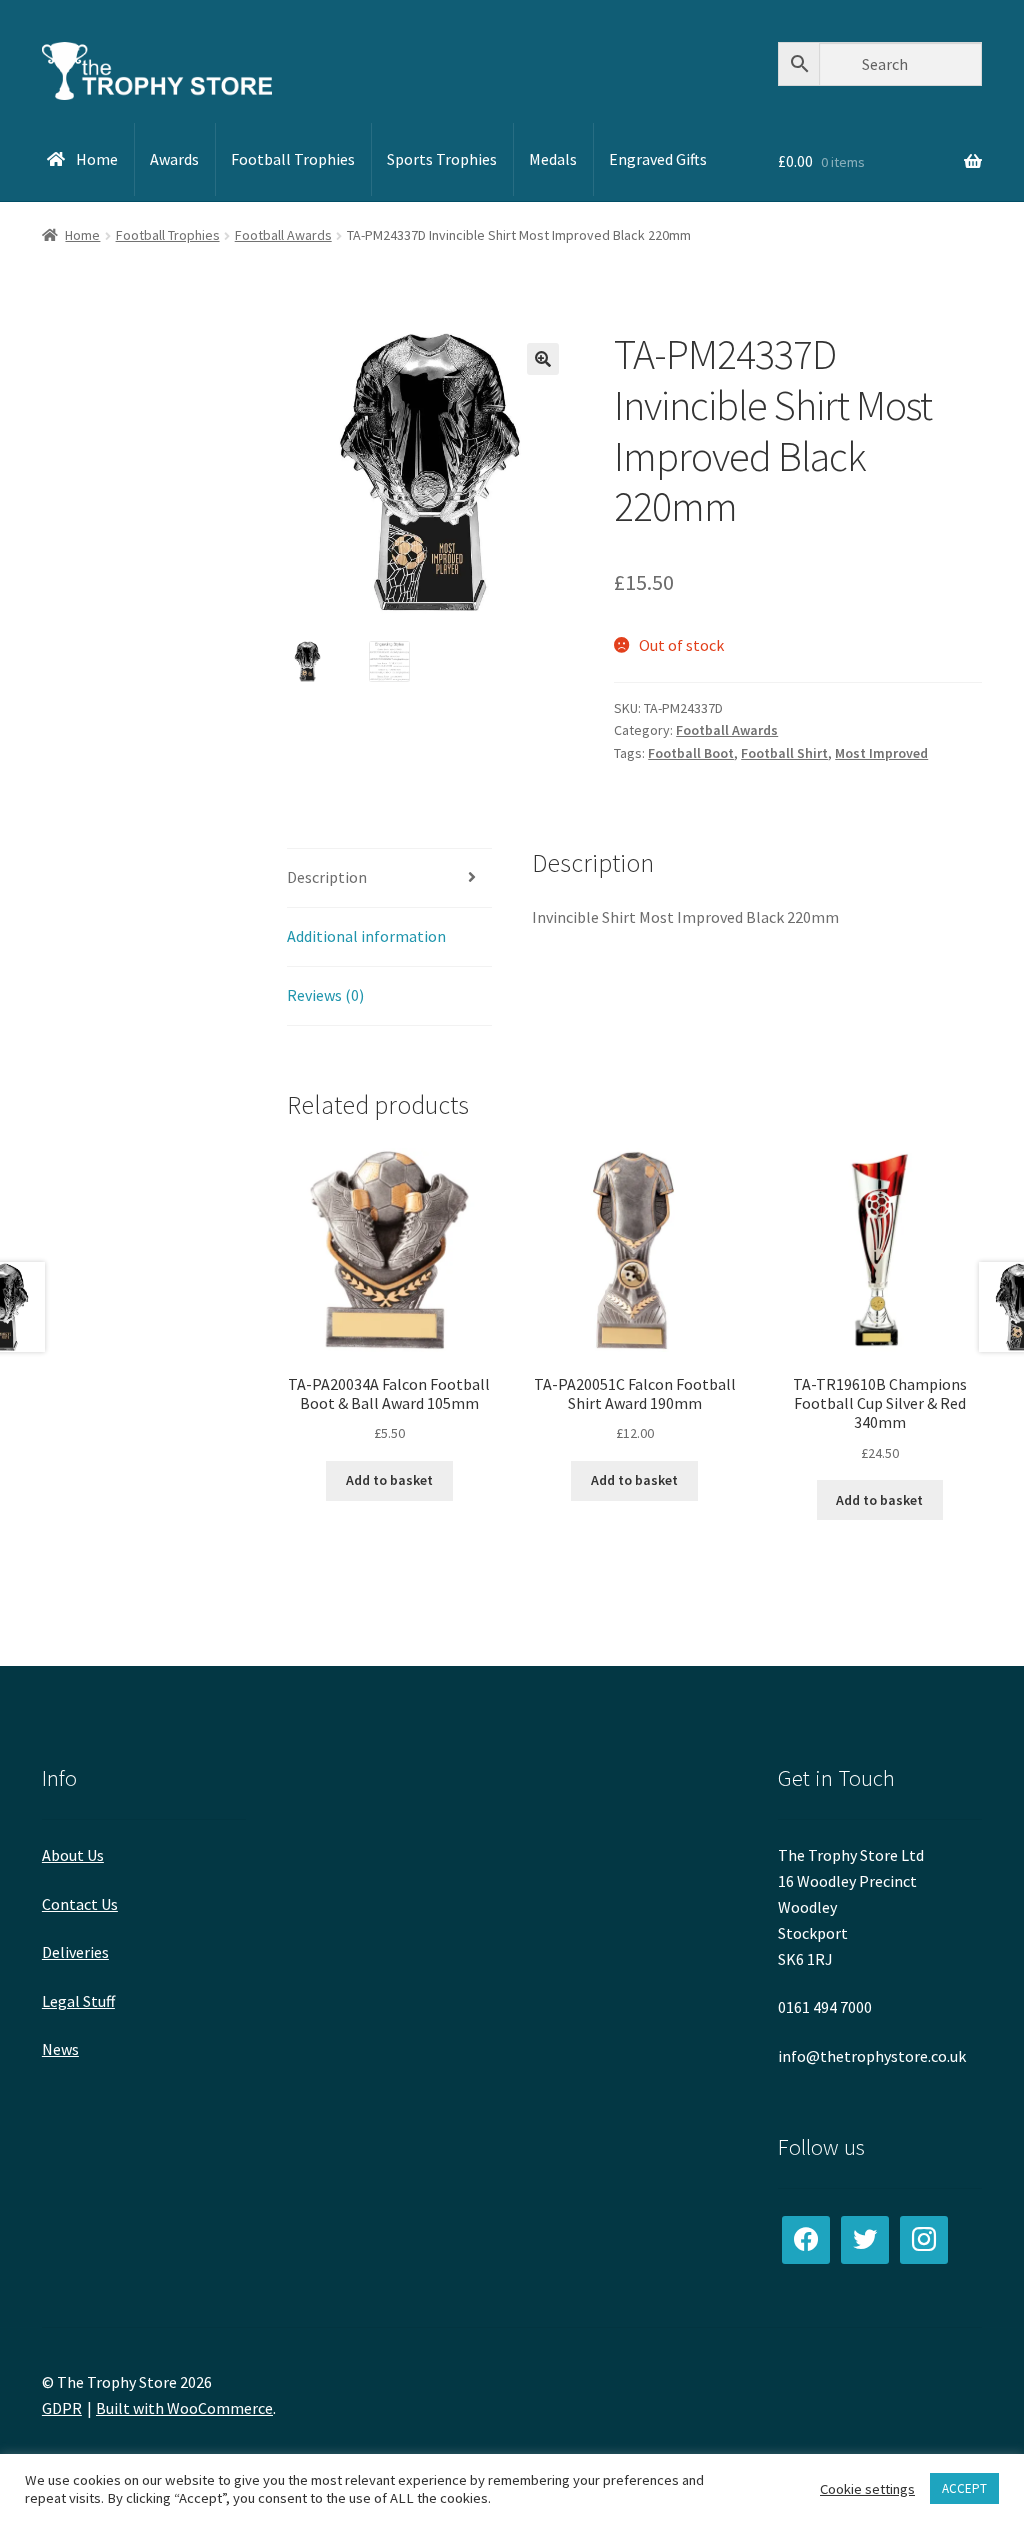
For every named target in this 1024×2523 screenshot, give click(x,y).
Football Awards (283, 235)
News (60, 2049)
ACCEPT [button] (964, 2488)
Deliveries (75, 1952)
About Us (73, 1855)
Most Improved (881, 753)
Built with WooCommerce (184, 2408)
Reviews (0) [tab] (325, 995)
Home (82, 235)
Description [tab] (327, 877)
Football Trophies (168, 235)
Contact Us (80, 1904)
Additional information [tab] (366, 936)
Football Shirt (784, 753)
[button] (543, 359)
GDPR (62, 2408)
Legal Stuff (78, 2001)
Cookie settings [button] (867, 2489)
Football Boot (691, 753)
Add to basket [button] (389, 1480)
